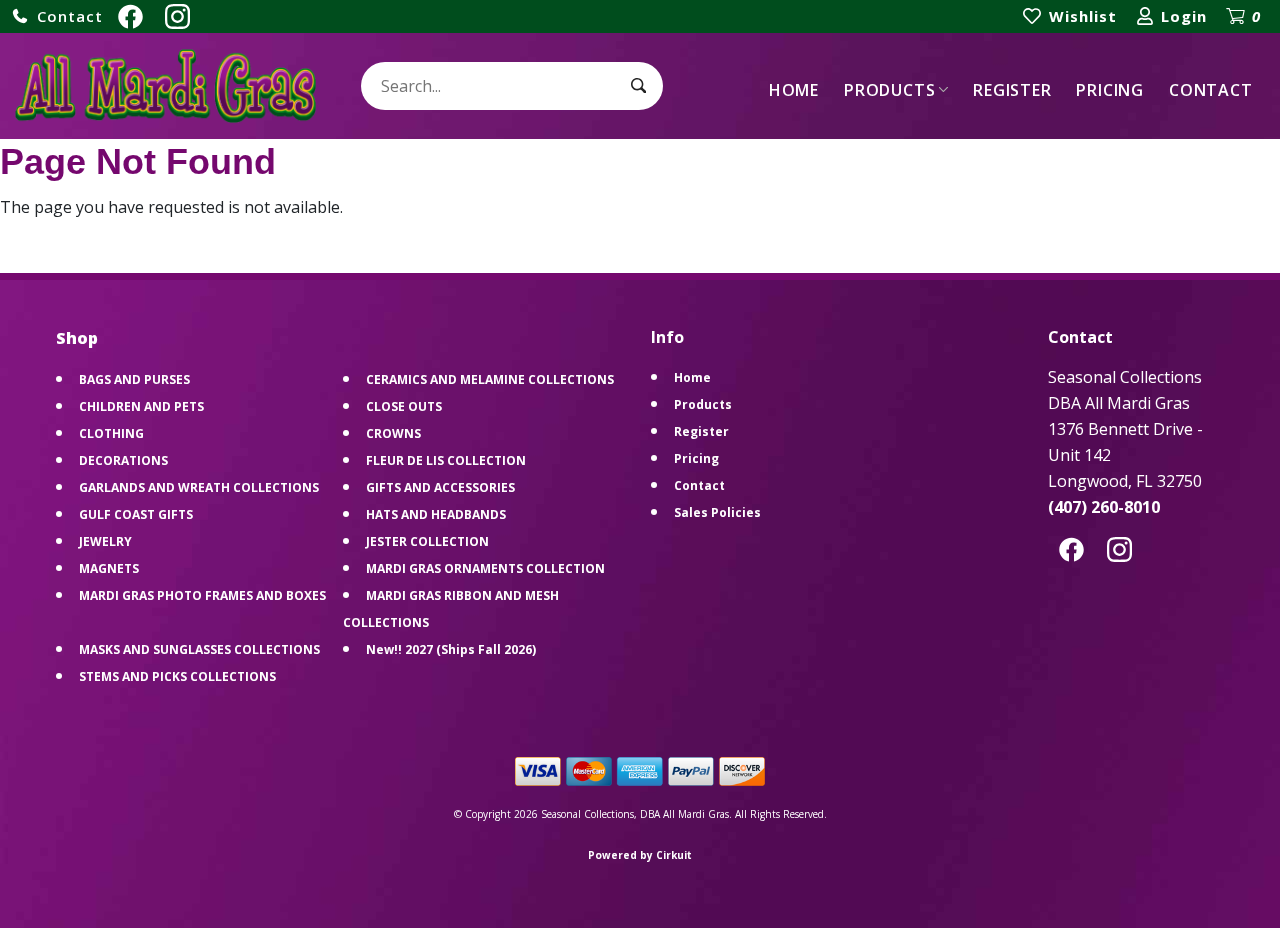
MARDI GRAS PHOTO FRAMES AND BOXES (202, 595)
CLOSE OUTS (404, 406)
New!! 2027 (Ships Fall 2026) (451, 649)
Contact (1211, 90)
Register (1012, 90)
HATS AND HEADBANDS (436, 514)
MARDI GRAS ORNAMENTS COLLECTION (485, 568)
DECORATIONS (123, 460)
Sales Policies (717, 512)
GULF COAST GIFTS (136, 514)
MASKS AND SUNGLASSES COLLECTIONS (199, 649)
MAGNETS (109, 568)
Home (794, 90)
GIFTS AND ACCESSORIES (440, 487)
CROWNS (393, 433)
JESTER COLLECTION (427, 541)
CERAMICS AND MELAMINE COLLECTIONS (490, 379)
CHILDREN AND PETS (141, 406)
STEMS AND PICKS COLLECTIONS (177, 676)
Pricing (1110, 90)
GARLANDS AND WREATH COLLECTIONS (199, 487)
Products (889, 90)
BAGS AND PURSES (134, 379)
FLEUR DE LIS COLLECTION (446, 460)
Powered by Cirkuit (640, 855)
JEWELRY (105, 541)
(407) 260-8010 (1104, 507)
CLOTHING (111, 433)
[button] (57, 16)
